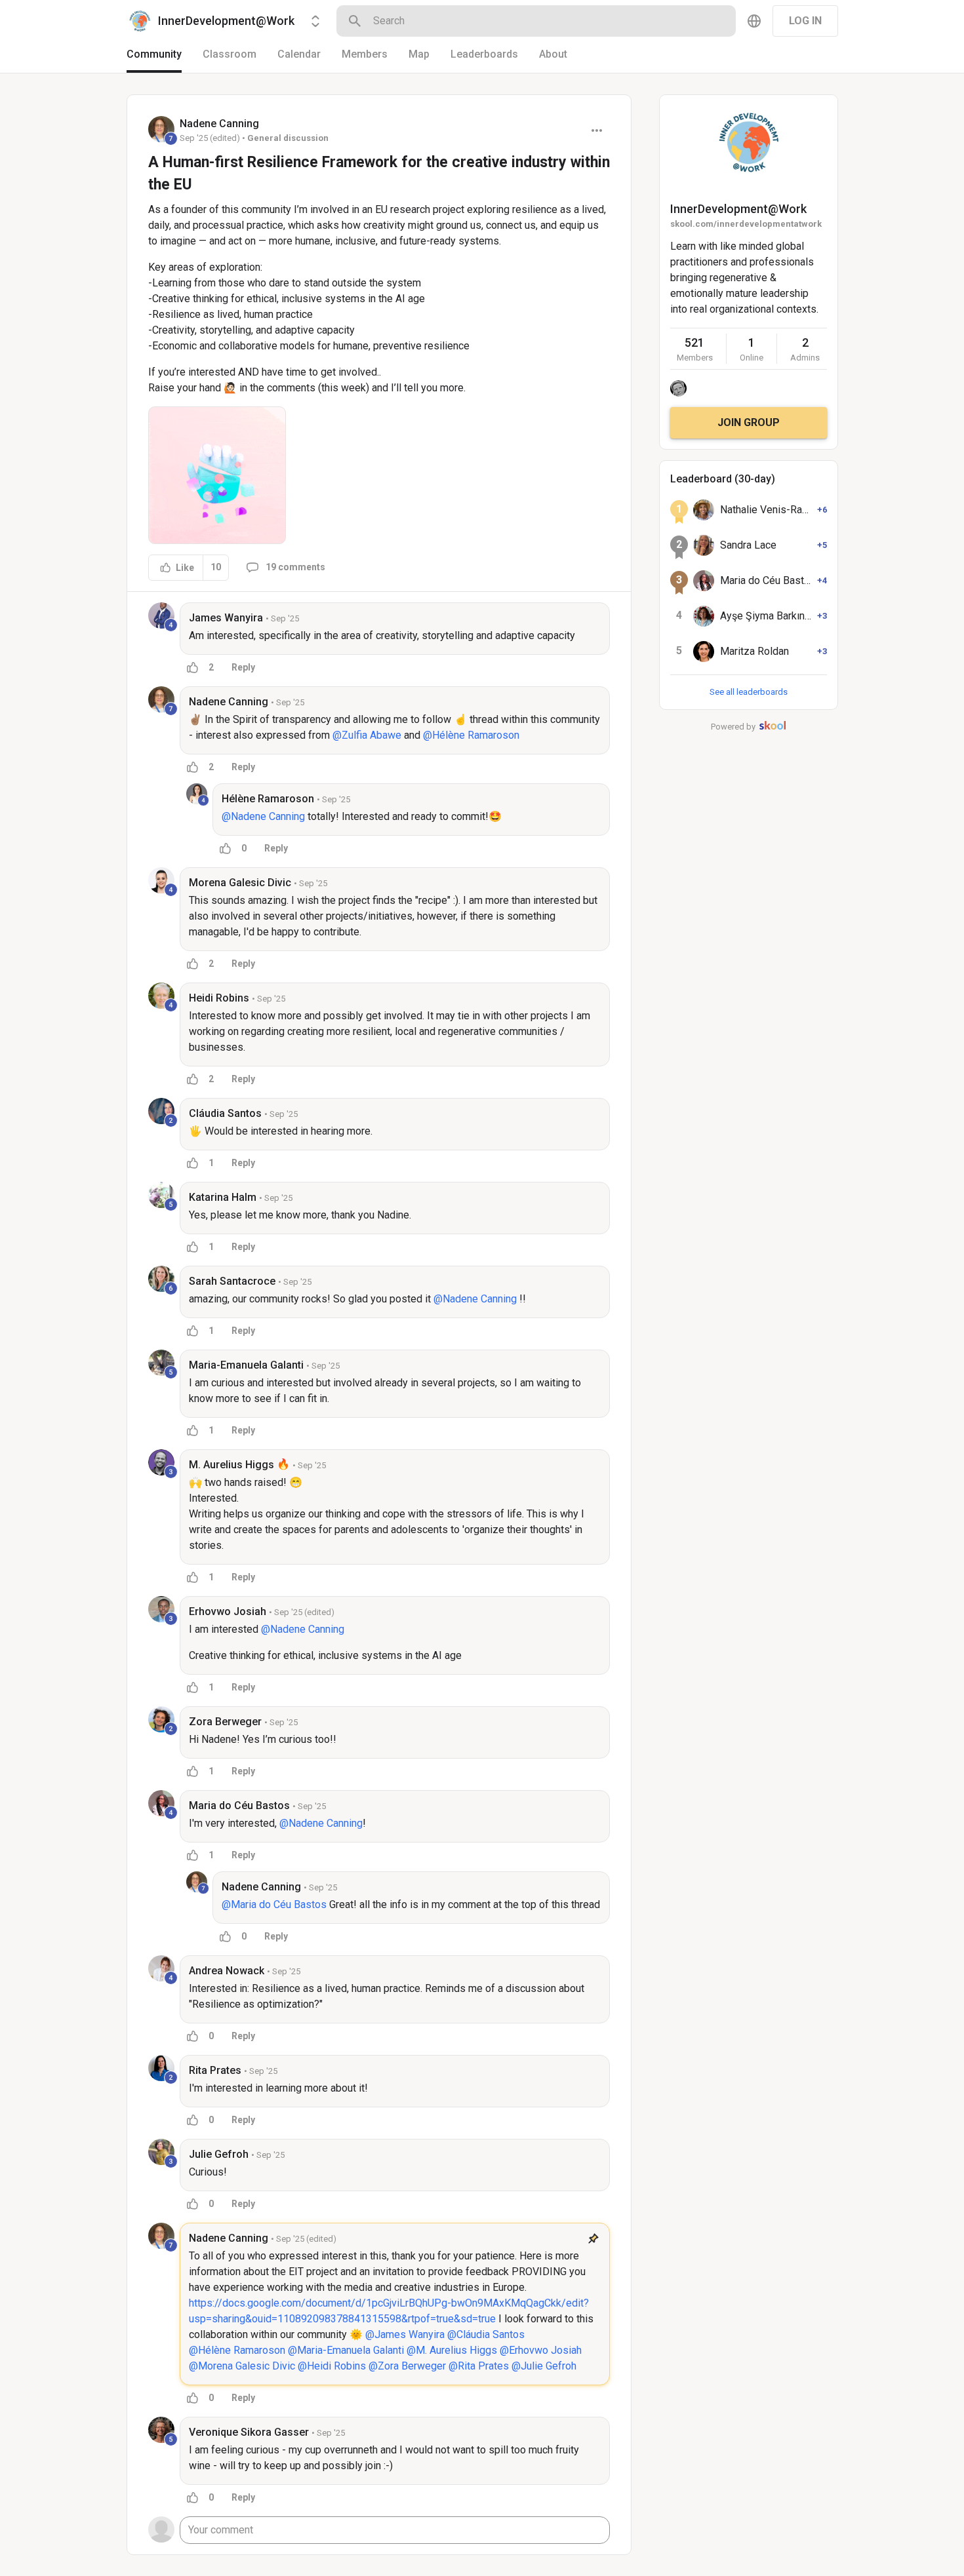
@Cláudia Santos (486, 2334)
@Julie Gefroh (544, 2366)
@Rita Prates (479, 2366)
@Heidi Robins (332, 2366)
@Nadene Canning (263, 816)
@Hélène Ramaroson (471, 735)
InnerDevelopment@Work (738, 209)
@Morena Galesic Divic (242, 2366)
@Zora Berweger (407, 2366)
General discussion (288, 138)
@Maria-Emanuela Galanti (346, 2350)
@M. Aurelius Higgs (452, 2350)
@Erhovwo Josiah (541, 2350)
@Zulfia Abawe (367, 735)
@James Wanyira (405, 2334)
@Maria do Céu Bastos (274, 1904)
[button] (217, 475)
